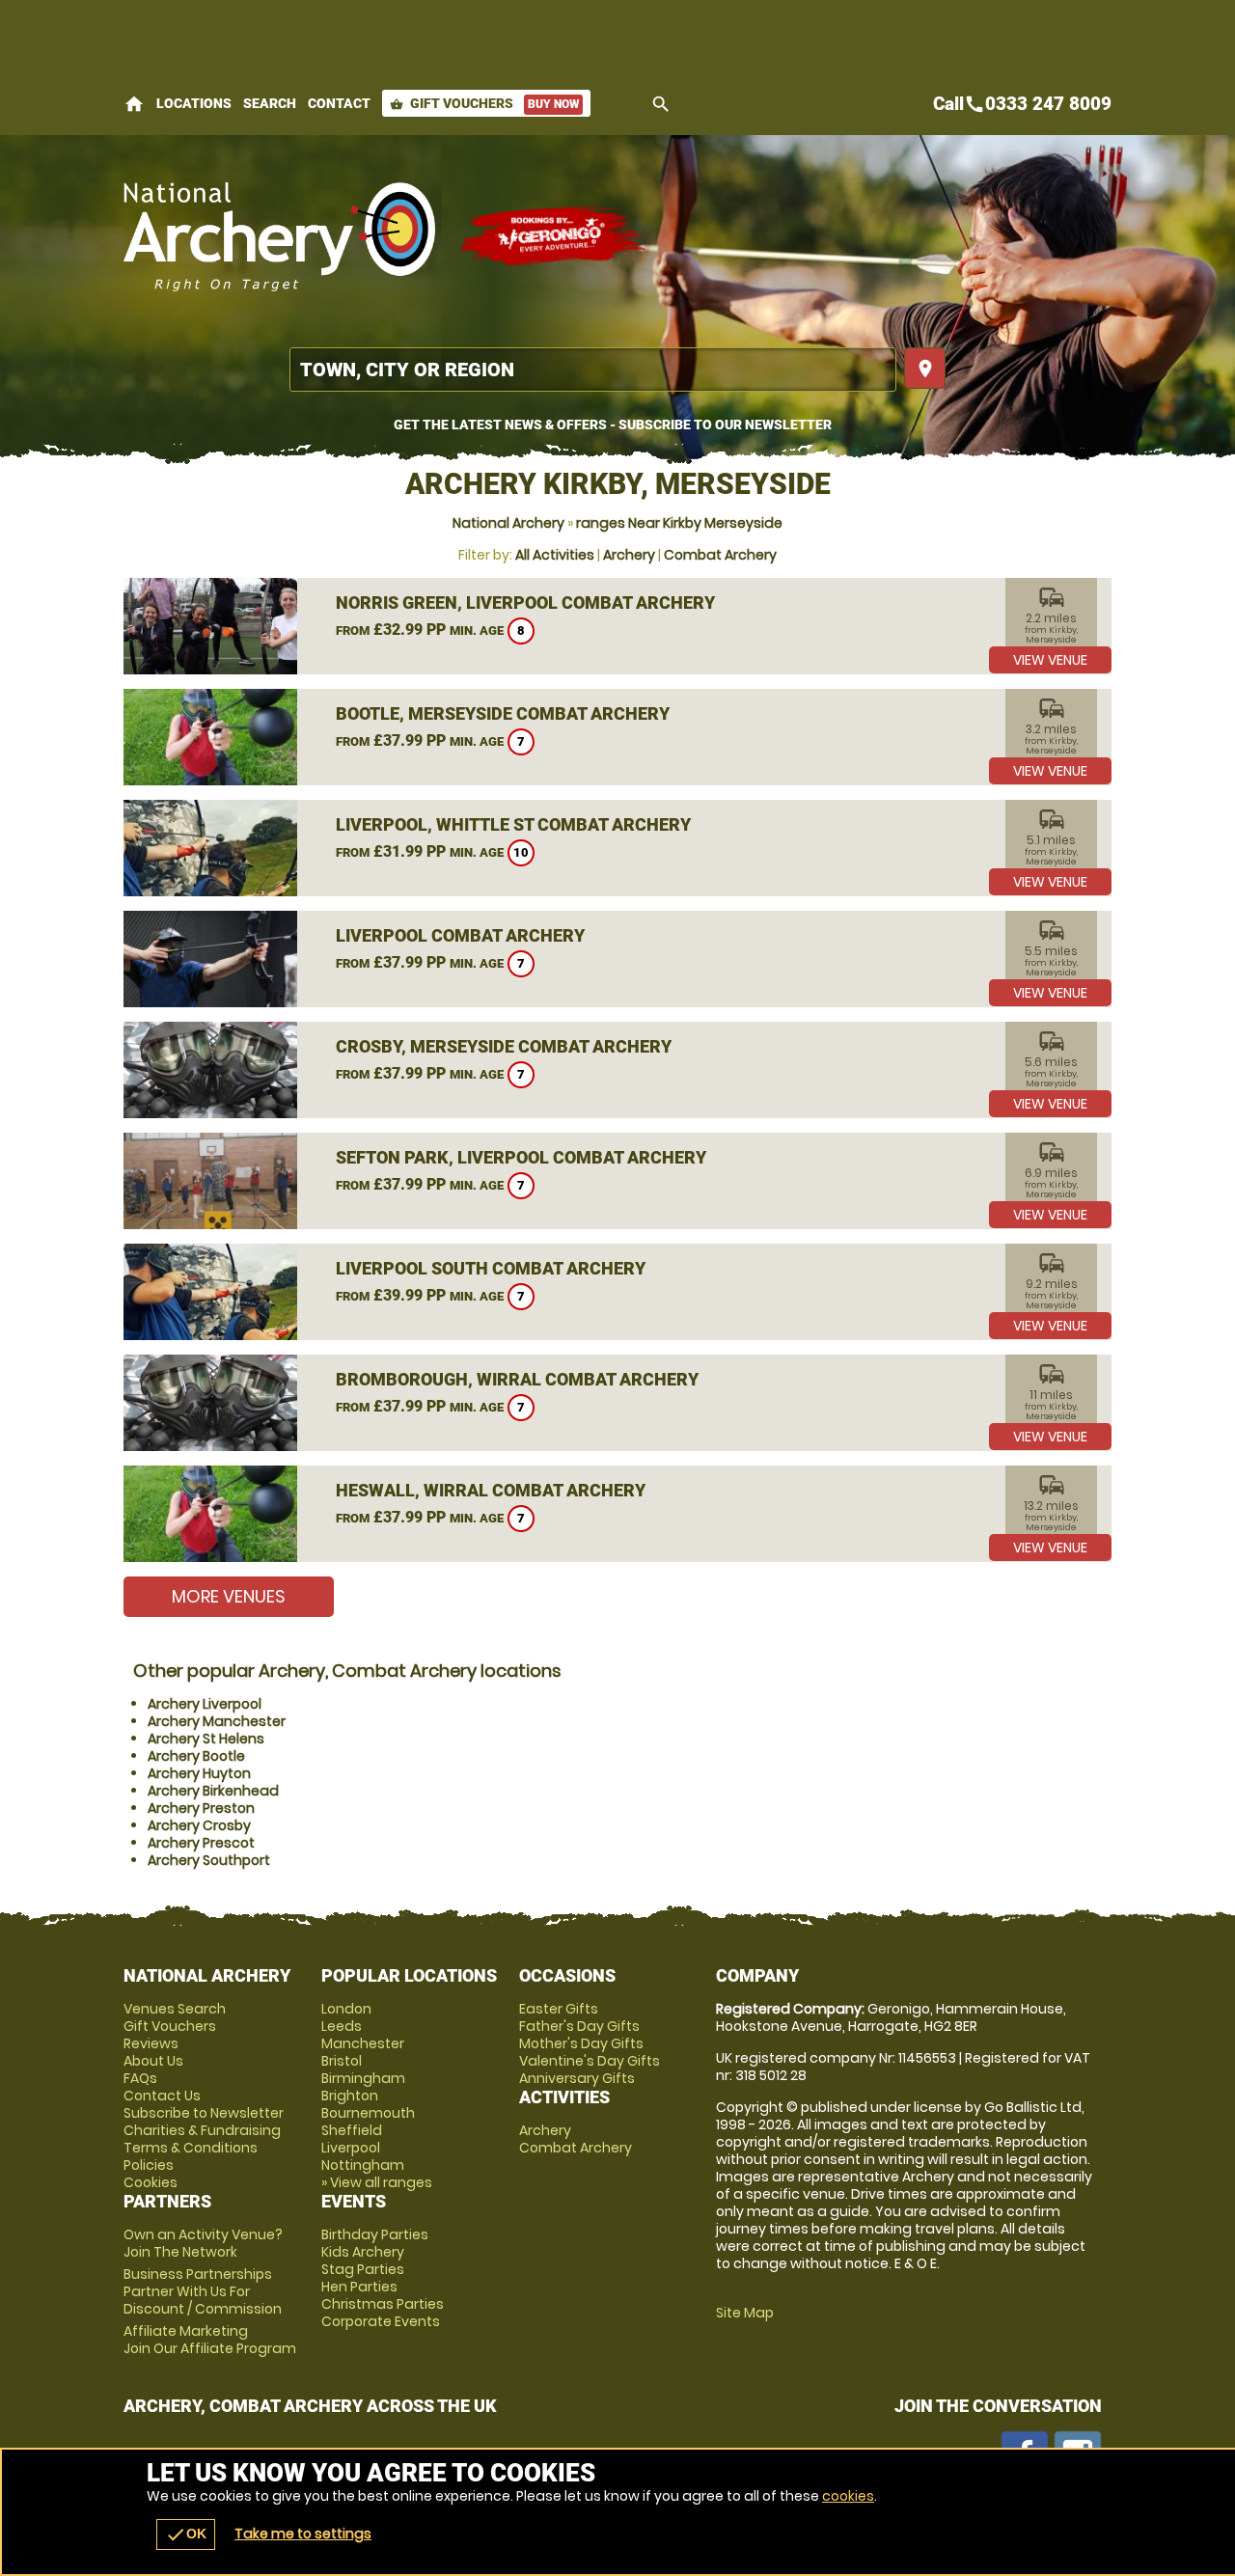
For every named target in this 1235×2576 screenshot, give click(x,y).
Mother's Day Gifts (581, 2043)
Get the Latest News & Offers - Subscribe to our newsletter (613, 425)
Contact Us (162, 2096)
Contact (339, 103)
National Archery (508, 523)
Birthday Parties (375, 2234)
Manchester (363, 2043)
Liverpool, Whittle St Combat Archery (513, 824)
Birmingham (363, 2078)
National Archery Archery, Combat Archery (280, 236)
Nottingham (363, 2165)
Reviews (151, 2043)
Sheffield (352, 2130)
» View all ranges (377, 2182)
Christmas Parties (383, 2304)
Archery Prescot (201, 1843)
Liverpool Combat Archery (460, 935)
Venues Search (175, 2009)
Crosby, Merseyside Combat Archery (504, 1046)
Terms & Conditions (191, 2148)
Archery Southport (209, 1860)
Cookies (151, 2182)
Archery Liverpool (205, 1704)
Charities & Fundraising (202, 2130)
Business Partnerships (203, 2291)
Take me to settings (303, 2534)
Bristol (342, 2061)
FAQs (140, 2078)
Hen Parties (359, 2287)
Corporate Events (381, 2321)
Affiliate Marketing (210, 2340)
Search (270, 103)
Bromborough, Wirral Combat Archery (517, 1379)
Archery (629, 555)
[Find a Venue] (593, 370)
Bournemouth (368, 2113)
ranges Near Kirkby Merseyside (679, 523)
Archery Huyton (199, 1773)
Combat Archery (720, 555)
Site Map (745, 2313)
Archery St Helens (206, 1739)
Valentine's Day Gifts (590, 2061)
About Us (153, 2061)
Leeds (342, 2026)
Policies (149, 2165)
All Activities (555, 555)
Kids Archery (363, 2252)
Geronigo (553, 236)
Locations (194, 103)
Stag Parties (363, 2269)
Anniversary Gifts (577, 2078)
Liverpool (351, 2148)
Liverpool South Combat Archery (491, 1268)
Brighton (350, 2096)
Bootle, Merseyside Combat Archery (503, 713)
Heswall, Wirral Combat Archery (491, 1490)
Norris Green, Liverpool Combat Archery (525, 603)
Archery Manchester (217, 1721)
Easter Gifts (559, 2009)
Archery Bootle (196, 1756)
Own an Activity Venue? (203, 2243)
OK (186, 2535)
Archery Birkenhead (213, 1791)
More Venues (229, 1596)
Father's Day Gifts (579, 2026)
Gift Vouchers (484, 103)
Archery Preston (201, 1808)
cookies (848, 2496)
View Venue (1050, 660)
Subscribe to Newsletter (204, 2113)
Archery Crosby (199, 1825)
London (346, 2009)
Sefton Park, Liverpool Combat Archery (521, 1157)
